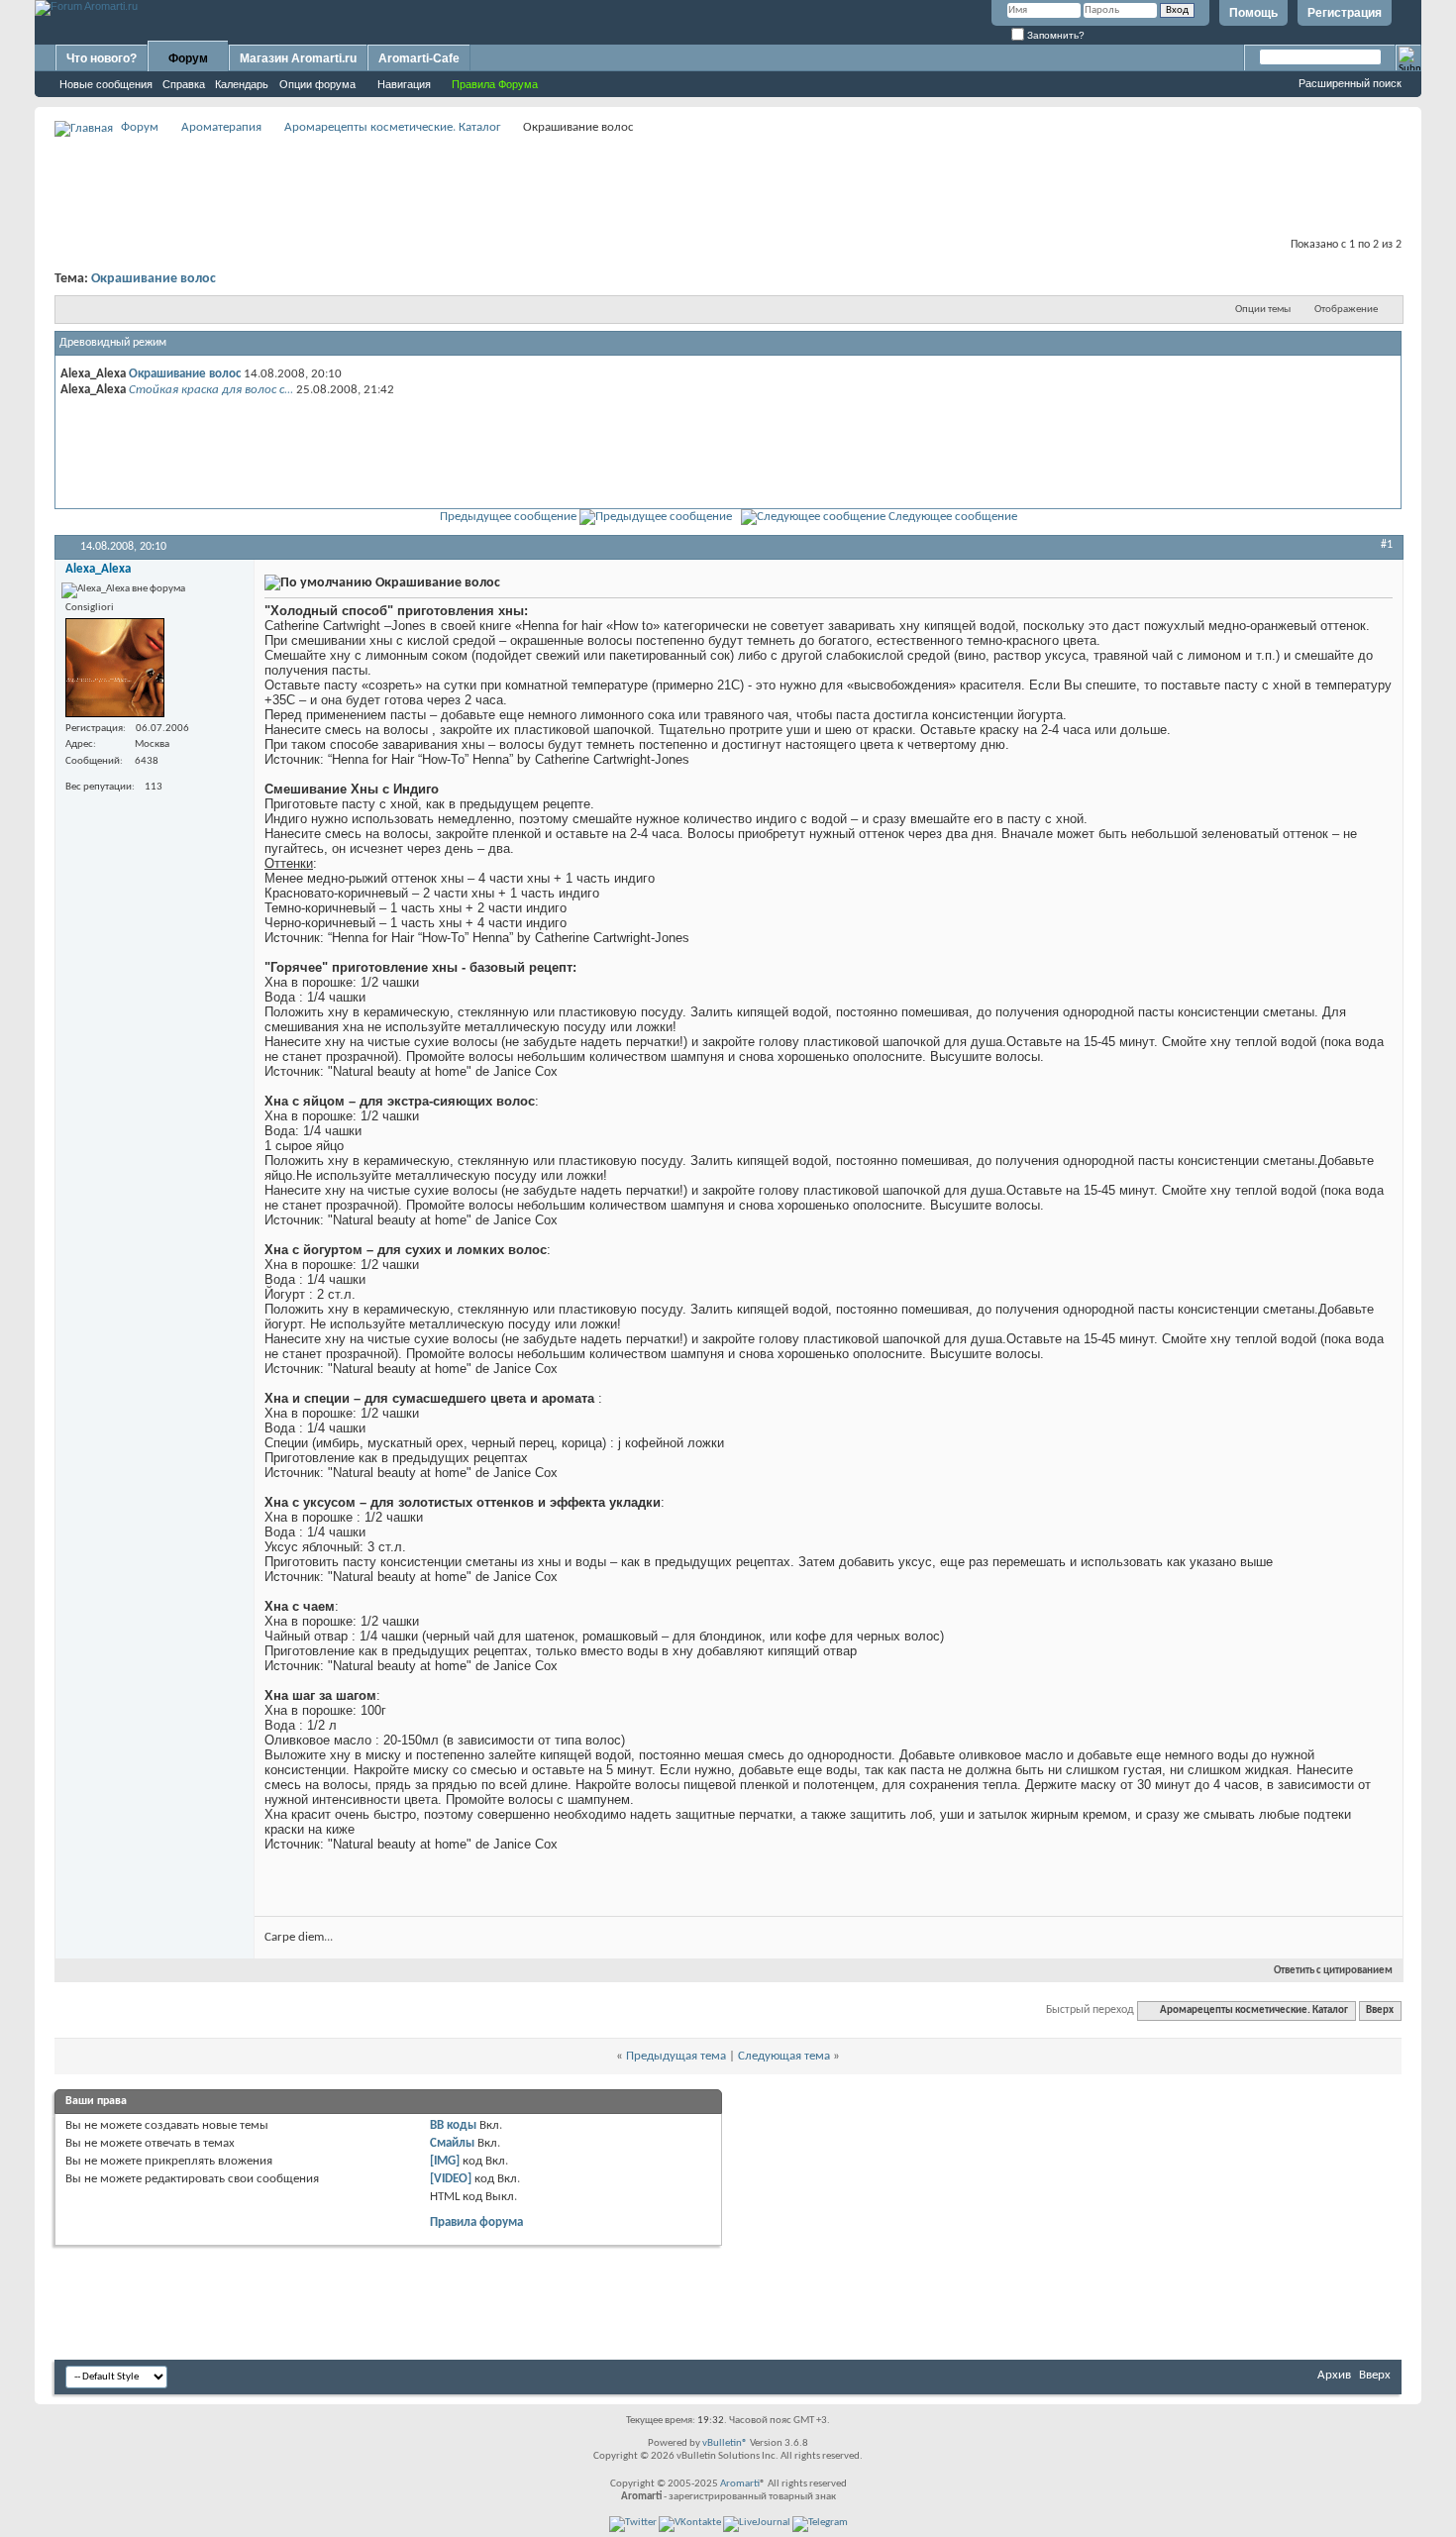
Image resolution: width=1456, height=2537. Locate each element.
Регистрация (1345, 13)
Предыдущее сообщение (508, 517)
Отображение (1346, 310)
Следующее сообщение (953, 517)
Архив (1334, 2375)
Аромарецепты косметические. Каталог (393, 127)
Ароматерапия (221, 127)
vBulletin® (725, 2443)
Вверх (1380, 2010)
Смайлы (452, 2143)
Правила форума (476, 2222)
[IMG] (445, 2161)
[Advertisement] (728, 184)
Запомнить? (1054, 35)
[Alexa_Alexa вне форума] (115, 668)
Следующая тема (784, 2056)
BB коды (453, 2125)
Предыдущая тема (676, 2056)
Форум (188, 58)
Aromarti (740, 2484)
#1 (1387, 545)
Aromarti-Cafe (419, 58)
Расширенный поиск (1350, 83)
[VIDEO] (451, 2179)
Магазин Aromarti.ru (298, 58)
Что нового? (102, 58)
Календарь (242, 84)
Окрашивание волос (154, 279)
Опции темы (1263, 310)
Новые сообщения (106, 84)
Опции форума (317, 84)
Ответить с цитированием (1333, 1971)
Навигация (404, 84)
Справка (184, 84)
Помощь (1253, 13)
